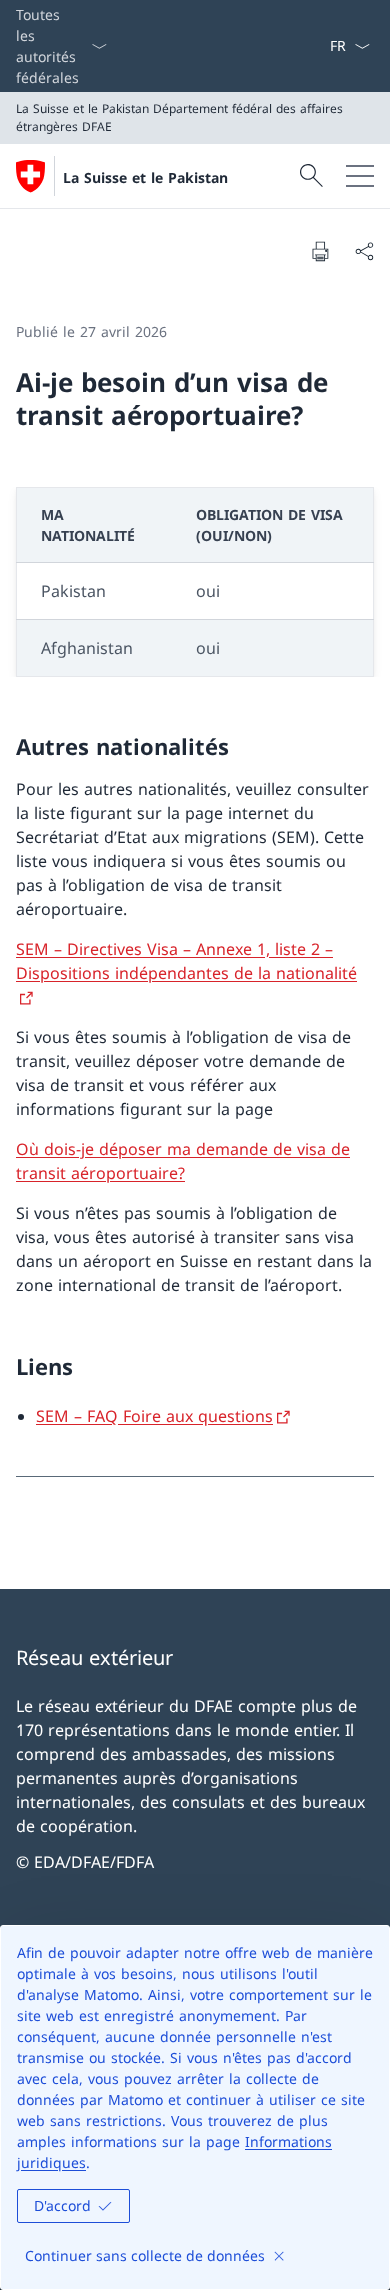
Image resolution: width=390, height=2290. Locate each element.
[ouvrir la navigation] (360, 176)
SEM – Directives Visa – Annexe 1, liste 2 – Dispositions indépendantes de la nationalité (186, 961)
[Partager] (364, 251)
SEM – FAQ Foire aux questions (154, 1416)
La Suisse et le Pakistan (145, 177)
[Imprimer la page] (320, 251)
